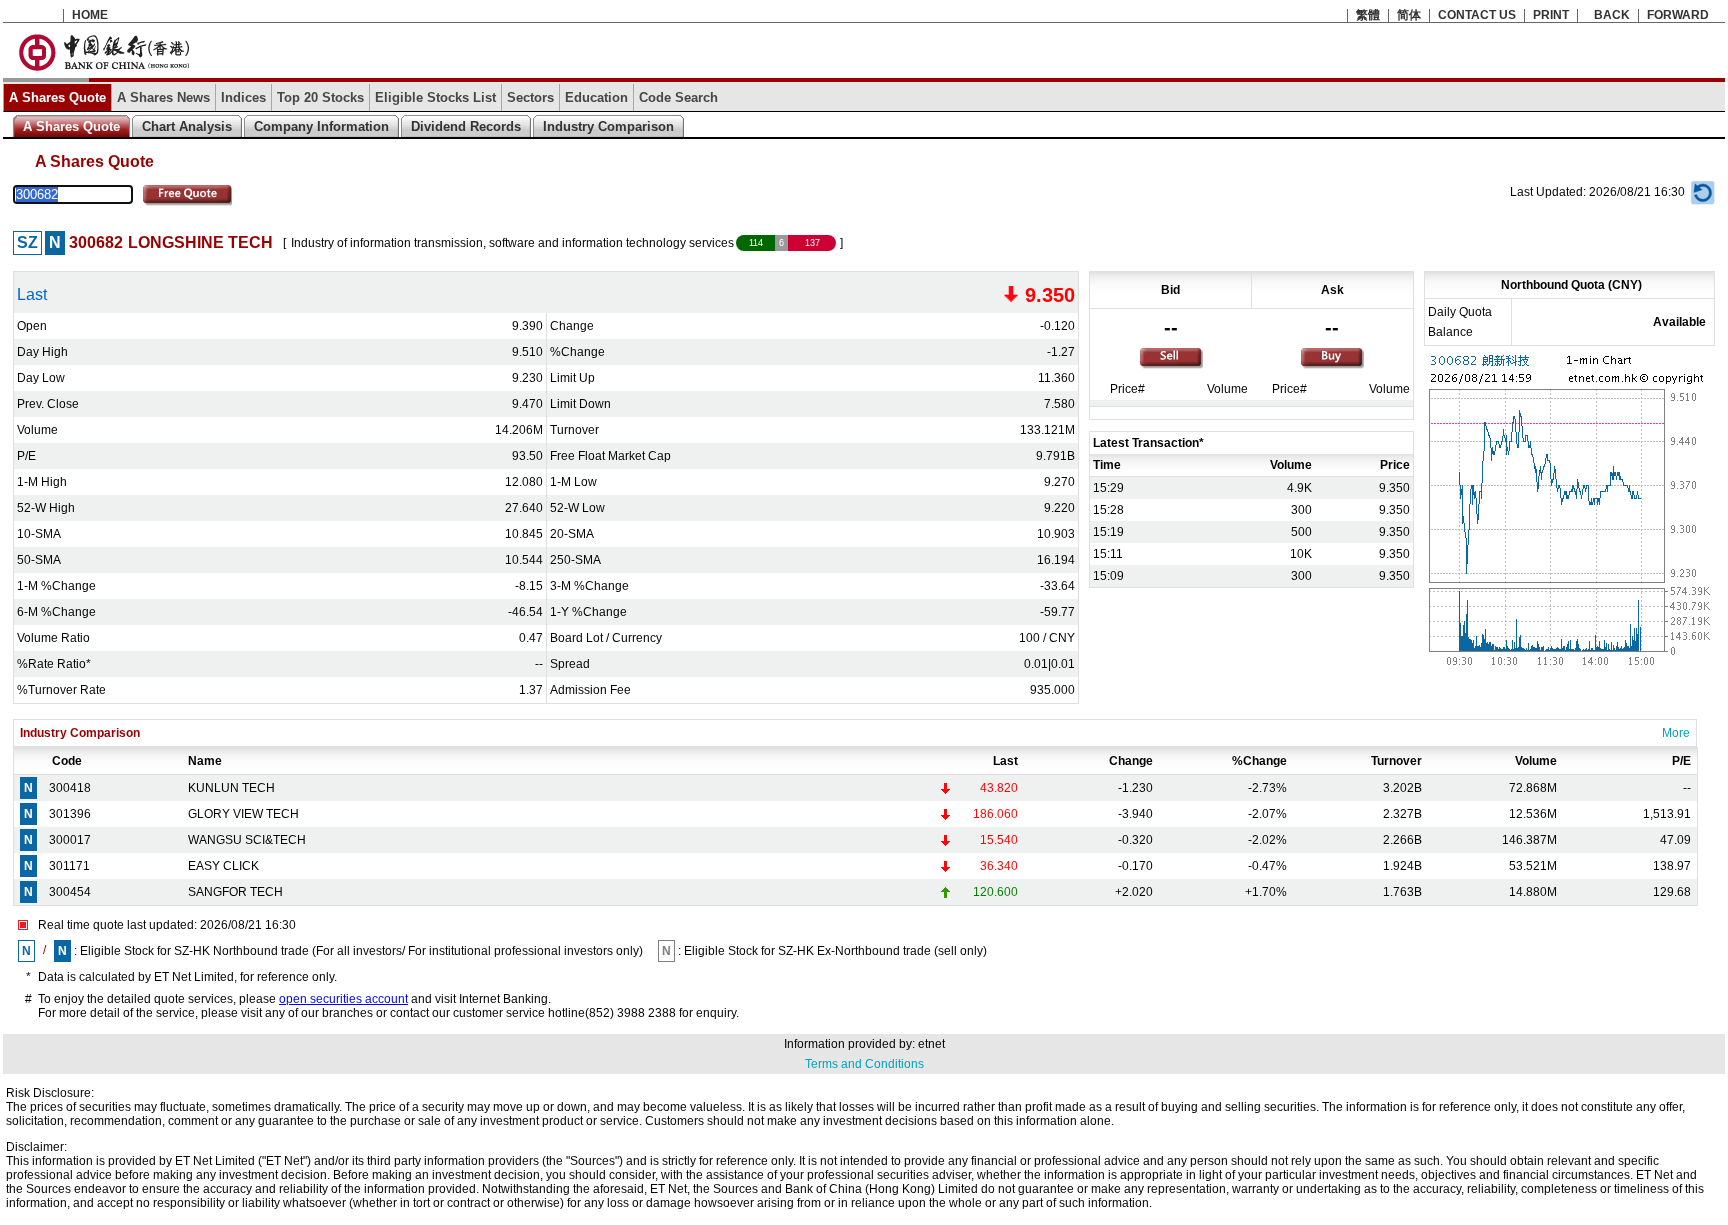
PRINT (1551, 15)
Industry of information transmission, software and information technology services (512, 243)
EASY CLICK (223, 866)
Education (596, 97)
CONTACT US (1477, 15)
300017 (70, 840)
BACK (1612, 15)
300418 (70, 788)
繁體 (1368, 15)
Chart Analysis (187, 126)
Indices (243, 97)
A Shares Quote (57, 97)
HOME (90, 15)
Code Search (678, 97)
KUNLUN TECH (231, 788)
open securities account (343, 999)
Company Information (321, 126)
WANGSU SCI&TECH (247, 840)
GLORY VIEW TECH (243, 814)
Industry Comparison (608, 126)
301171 (69, 866)
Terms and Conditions (864, 1064)
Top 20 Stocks (320, 97)
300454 (70, 892)
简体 (1409, 15)
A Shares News (163, 97)
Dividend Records (466, 126)
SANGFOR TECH (235, 892)
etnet (931, 1044)
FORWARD (1678, 15)
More (1676, 733)
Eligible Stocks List (435, 97)
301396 (70, 814)
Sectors (530, 97)
